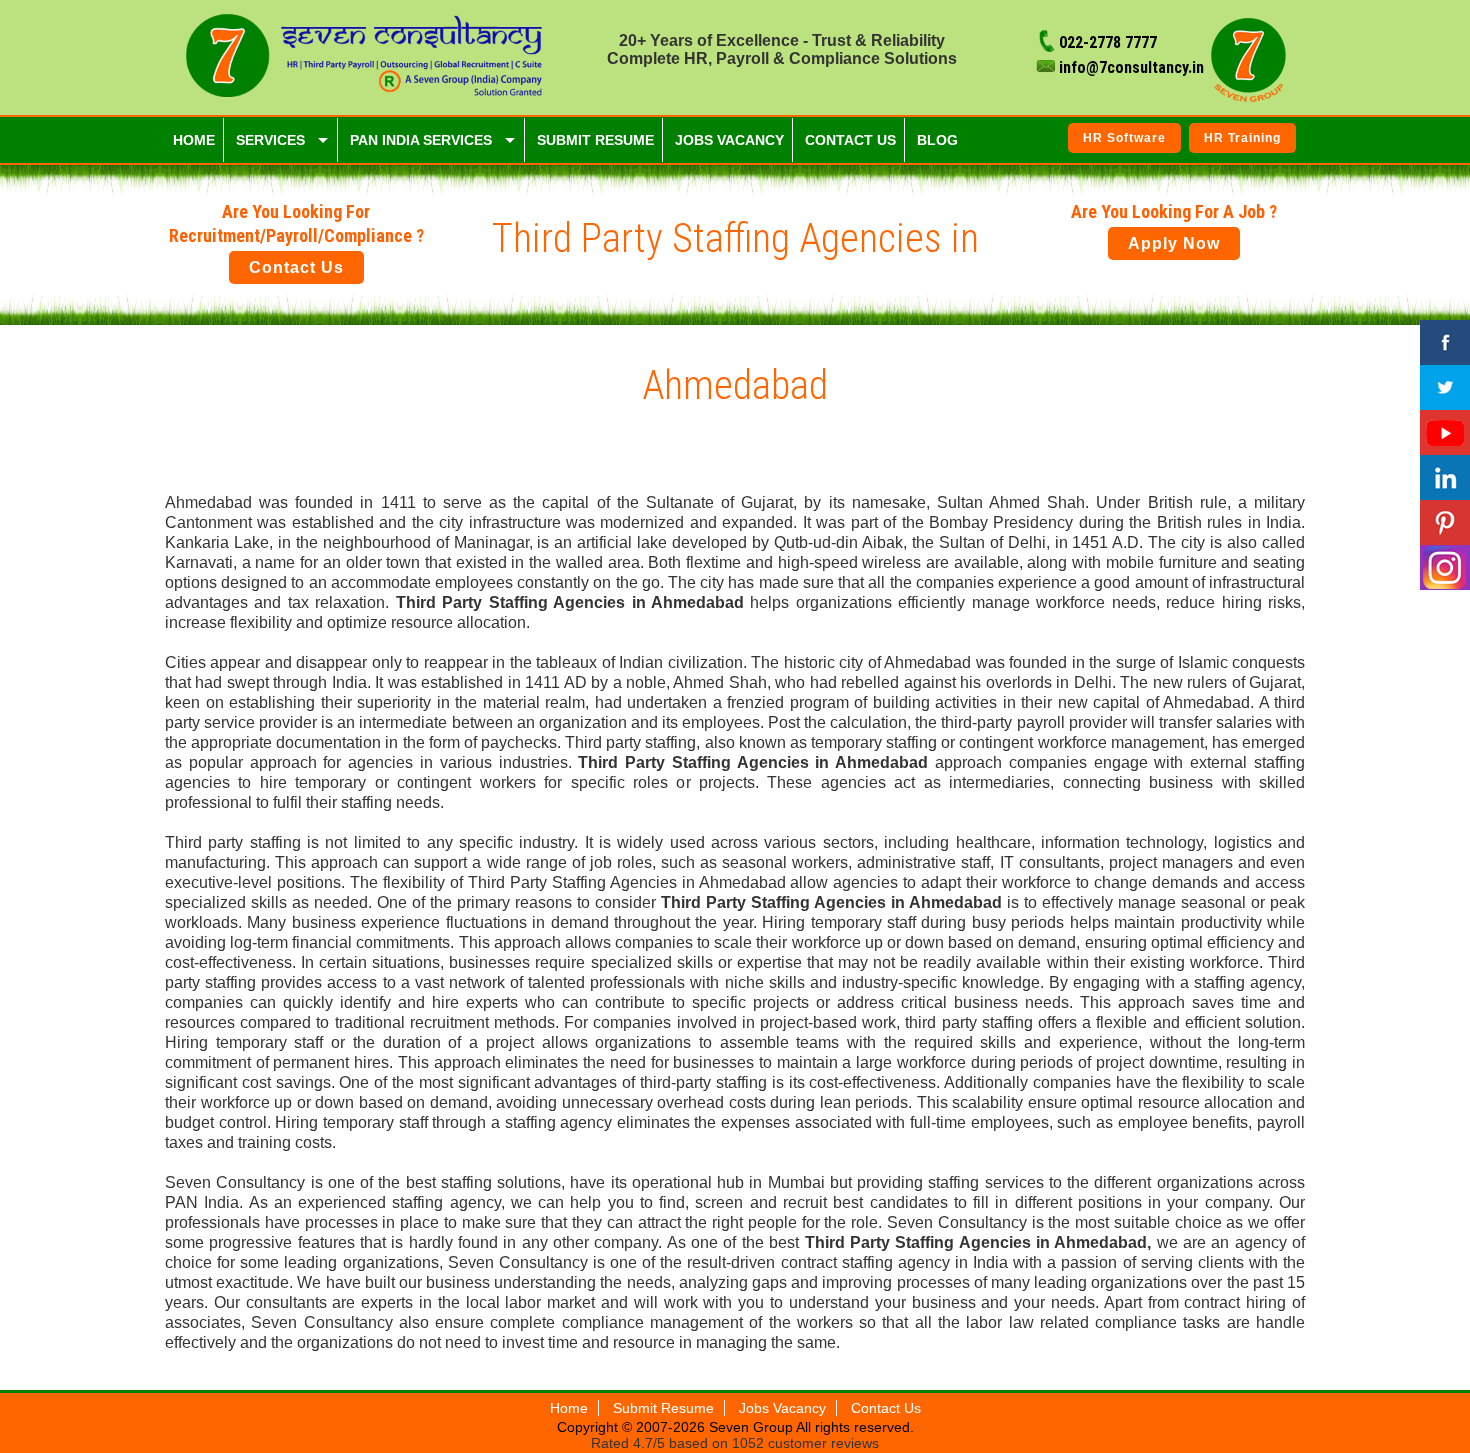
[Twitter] (1445, 387)
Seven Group (752, 1427)
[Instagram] (1445, 567)
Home (569, 1408)
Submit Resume (663, 1408)
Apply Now (1174, 243)
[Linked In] (1445, 477)
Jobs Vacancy (782, 1408)
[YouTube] (1445, 432)
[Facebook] (1445, 342)
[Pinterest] (1445, 522)
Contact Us (296, 267)
